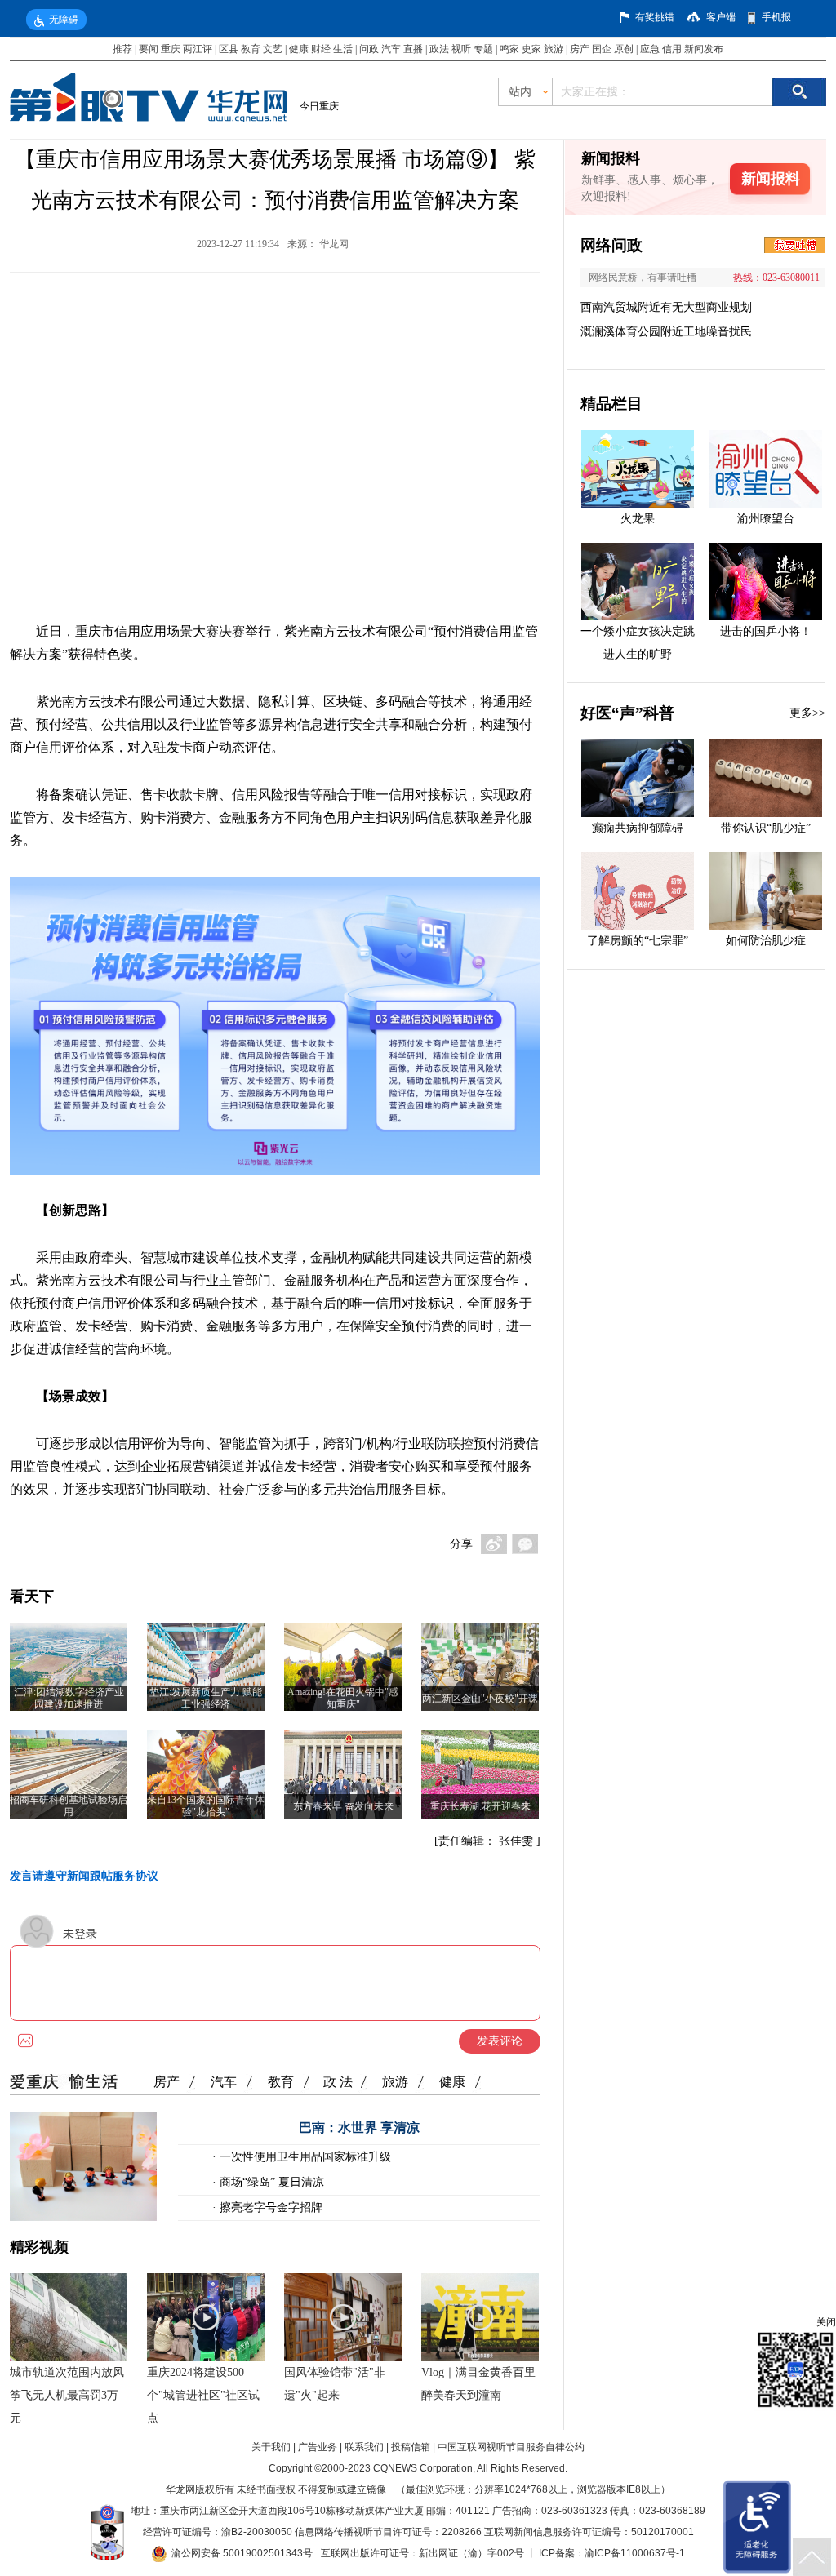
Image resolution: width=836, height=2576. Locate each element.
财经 (321, 49)
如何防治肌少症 (766, 941)
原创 (624, 49)
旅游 (554, 49)
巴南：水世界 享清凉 (359, 2127)
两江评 (198, 49)
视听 (461, 49)
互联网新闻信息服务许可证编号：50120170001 (589, 2532)
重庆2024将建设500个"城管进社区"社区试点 (203, 2395)
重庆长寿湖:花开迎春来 (480, 1806)
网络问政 (611, 245)
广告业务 (318, 2447)
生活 (343, 49)
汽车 (391, 49)
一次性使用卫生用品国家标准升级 (304, 2157)
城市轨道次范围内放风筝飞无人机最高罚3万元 (67, 2395)
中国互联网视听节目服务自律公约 (511, 2447)
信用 (672, 49)
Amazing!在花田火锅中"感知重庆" (343, 1698)
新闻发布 (704, 49)
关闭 (826, 2322)
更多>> (807, 713)
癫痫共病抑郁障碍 (638, 828)
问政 (370, 49)
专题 (483, 49)
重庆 (171, 49)
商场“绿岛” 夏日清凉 (270, 2182)
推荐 (122, 49)
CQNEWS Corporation (423, 2468)
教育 (251, 49)
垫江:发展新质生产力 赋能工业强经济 (206, 1698)
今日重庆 (319, 106)
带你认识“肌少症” (766, 828)
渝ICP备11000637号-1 (635, 2553)
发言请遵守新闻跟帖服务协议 (84, 1876)
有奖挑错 (655, 17)
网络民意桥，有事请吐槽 (643, 278)
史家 (531, 49)
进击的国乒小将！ (766, 631)
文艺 (273, 49)
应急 (650, 49)
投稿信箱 (411, 2447)
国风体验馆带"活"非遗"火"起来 (335, 2384)
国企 (602, 49)
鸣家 (509, 49)
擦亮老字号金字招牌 (269, 2207)
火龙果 (638, 519)
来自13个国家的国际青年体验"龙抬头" (206, 1806)
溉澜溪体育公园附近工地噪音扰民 (666, 332)
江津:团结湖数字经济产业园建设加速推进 (69, 1698)
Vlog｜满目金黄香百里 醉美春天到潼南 (478, 2384)
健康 (299, 49)
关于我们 (271, 2447)
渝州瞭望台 (766, 519)
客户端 (721, 17)
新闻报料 (771, 179)
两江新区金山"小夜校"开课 (480, 1699)
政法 (439, 49)
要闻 (149, 49)
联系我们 (364, 2447)
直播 (413, 49)
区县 (229, 49)
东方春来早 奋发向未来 (343, 1806)
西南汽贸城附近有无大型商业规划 (666, 307)
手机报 (776, 17)
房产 (580, 49)
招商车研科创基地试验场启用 (69, 1806)
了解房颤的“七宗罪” (638, 941)
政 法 (338, 2082)
